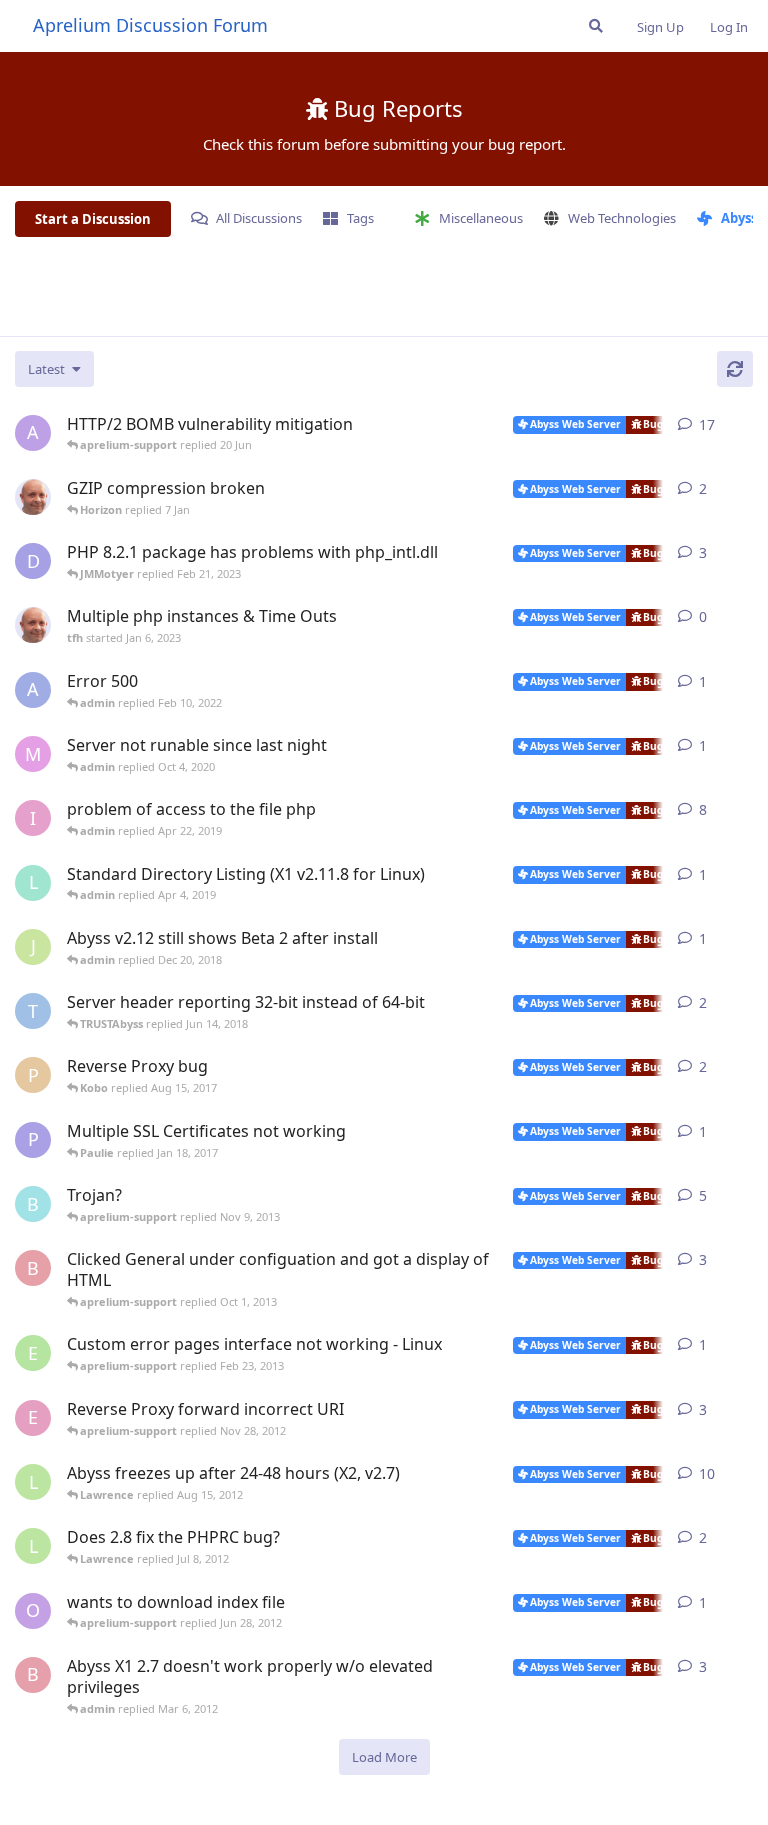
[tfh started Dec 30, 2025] (33, 497)
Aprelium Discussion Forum (150, 25)
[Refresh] (735, 369)
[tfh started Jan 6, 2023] (33, 625)
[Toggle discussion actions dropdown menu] (745, 425)
